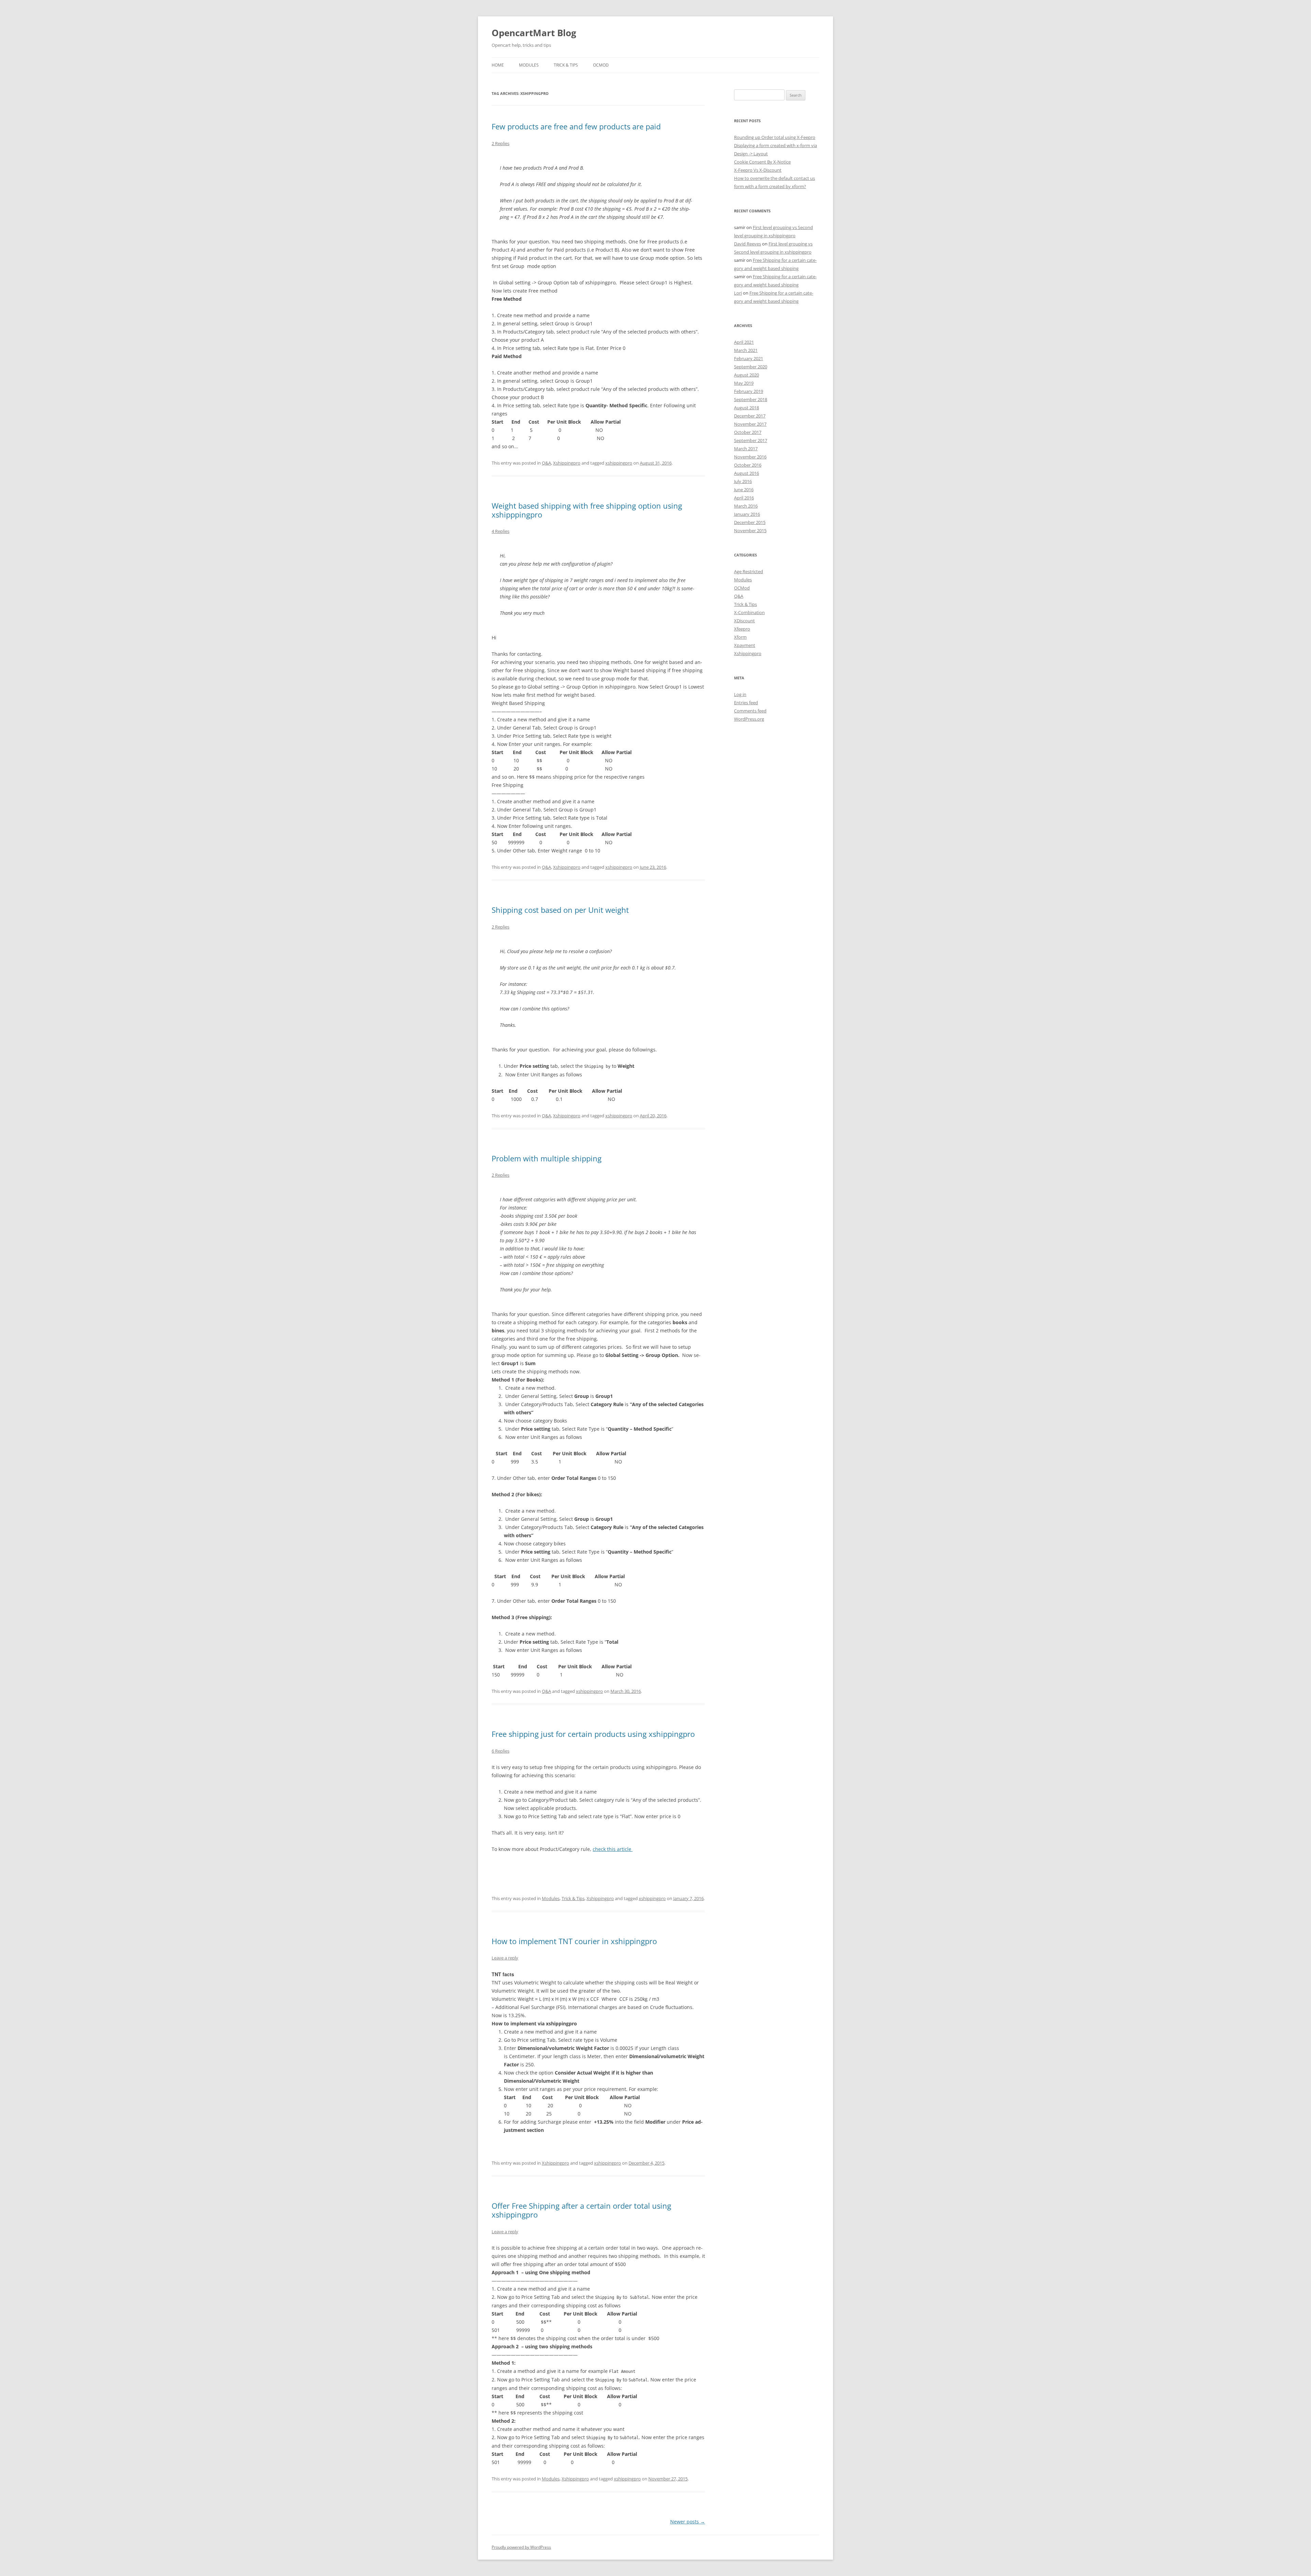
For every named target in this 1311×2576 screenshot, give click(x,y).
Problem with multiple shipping (547, 1158)
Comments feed (750, 711)
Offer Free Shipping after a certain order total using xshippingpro (581, 2210)
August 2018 (746, 408)
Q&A (546, 463)
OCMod (601, 65)
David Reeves (748, 244)
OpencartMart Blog (534, 33)
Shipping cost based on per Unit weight (560, 910)
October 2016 (748, 465)
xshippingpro (619, 463)
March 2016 (746, 506)
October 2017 (748, 432)
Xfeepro (742, 629)
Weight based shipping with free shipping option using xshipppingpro (587, 510)
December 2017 (750, 416)
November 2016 (750, 457)
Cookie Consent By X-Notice (762, 162)
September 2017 (751, 440)
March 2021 (746, 350)
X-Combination (749, 612)
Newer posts (688, 2522)
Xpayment (745, 645)
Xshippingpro (567, 463)
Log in (740, 694)
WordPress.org (749, 719)
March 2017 (746, 449)
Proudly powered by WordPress (521, 2547)
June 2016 (744, 490)
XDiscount (744, 621)
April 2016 (744, 498)
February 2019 (749, 391)
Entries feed (746, 703)
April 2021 (744, 342)
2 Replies (501, 143)
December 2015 (750, 522)
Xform (740, 637)
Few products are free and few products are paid (576, 126)
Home (498, 65)
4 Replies (501, 531)
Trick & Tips (566, 65)
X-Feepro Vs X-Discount (758, 170)
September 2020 (751, 367)
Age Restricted (749, 571)
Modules (529, 65)
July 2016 (743, 481)
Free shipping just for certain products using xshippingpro (593, 1734)
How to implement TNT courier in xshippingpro (574, 1941)
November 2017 (750, 424)
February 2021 (749, 358)
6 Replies (501, 1751)
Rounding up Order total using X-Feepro (775, 137)
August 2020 (746, 375)
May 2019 (744, 383)
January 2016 (747, 514)
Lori (738, 293)
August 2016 (746, 473)
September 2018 (751, 399)
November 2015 (750, 530)
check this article (613, 1849)
